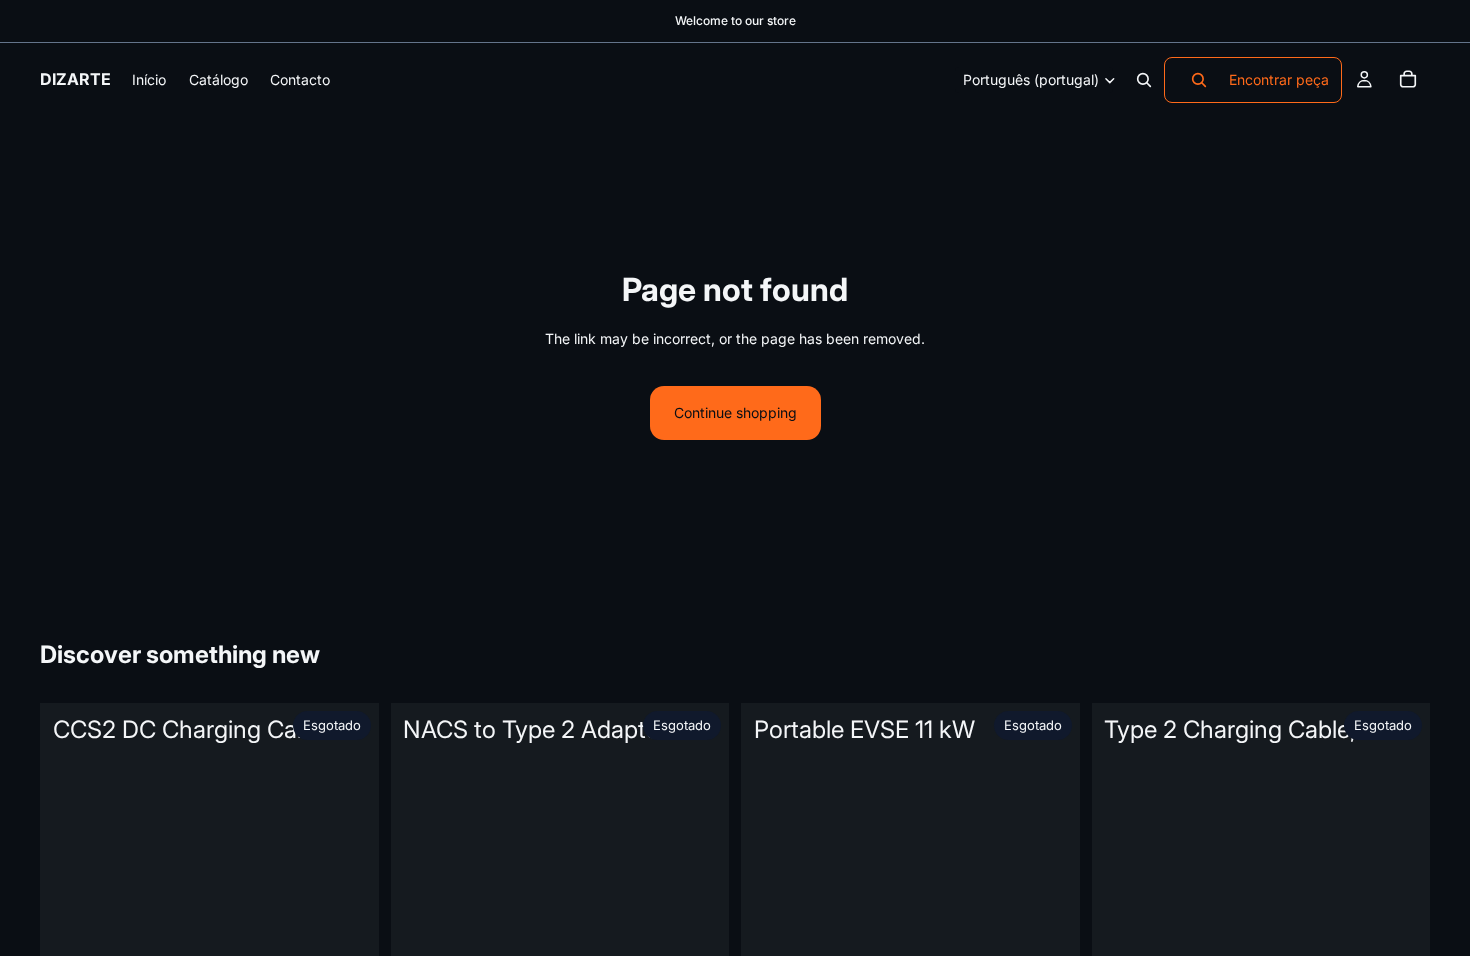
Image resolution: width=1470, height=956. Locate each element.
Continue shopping (735, 412)
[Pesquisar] (1144, 80)
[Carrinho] (1408, 80)
